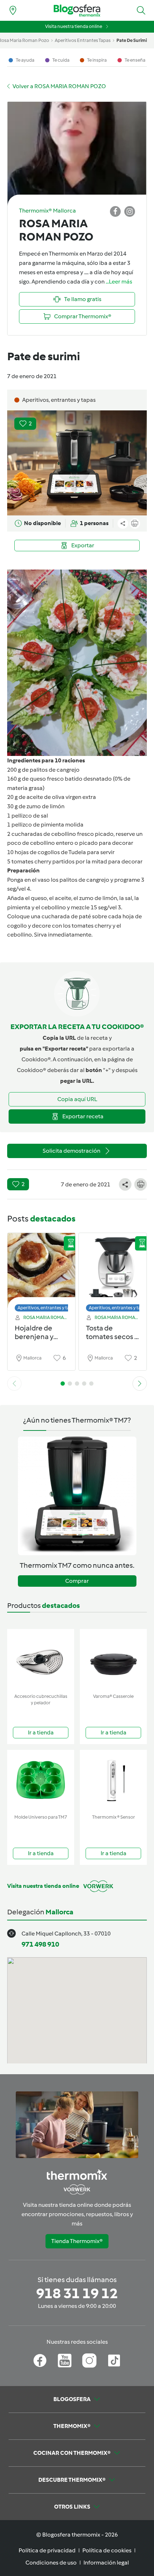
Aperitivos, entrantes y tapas (47, 1308)
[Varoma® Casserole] (113, 1660)
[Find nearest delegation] (13, 10)
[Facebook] (40, 2361)
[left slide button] (14, 1384)
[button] (141, 10)
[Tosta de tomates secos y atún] (113, 1270)
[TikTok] (114, 2361)
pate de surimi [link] (132, 40)
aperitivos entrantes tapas (83, 40)
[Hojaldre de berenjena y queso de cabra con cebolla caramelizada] (41, 1270)
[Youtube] (65, 2361)
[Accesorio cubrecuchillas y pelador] (41, 1660)
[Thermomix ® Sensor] (113, 1780)
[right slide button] (140, 1384)
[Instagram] (89, 2361)
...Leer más (119, 282)
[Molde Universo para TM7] (41, 1780)
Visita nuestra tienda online (74, 26)
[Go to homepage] (77, 11)
